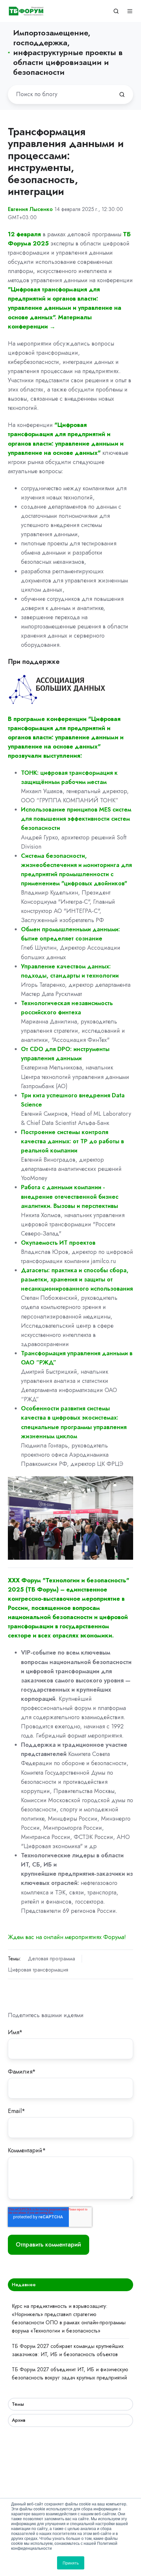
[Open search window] (116, 11)
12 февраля (25, 234)
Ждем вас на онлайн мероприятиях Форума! (67, 1937)
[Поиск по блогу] (122, 95)
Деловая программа (51, 1959)
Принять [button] (71, 2563)
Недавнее (24, 2285)
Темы (18, 2404)
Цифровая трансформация (38, 1970)
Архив (19, 2420)
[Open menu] (130, 11)
